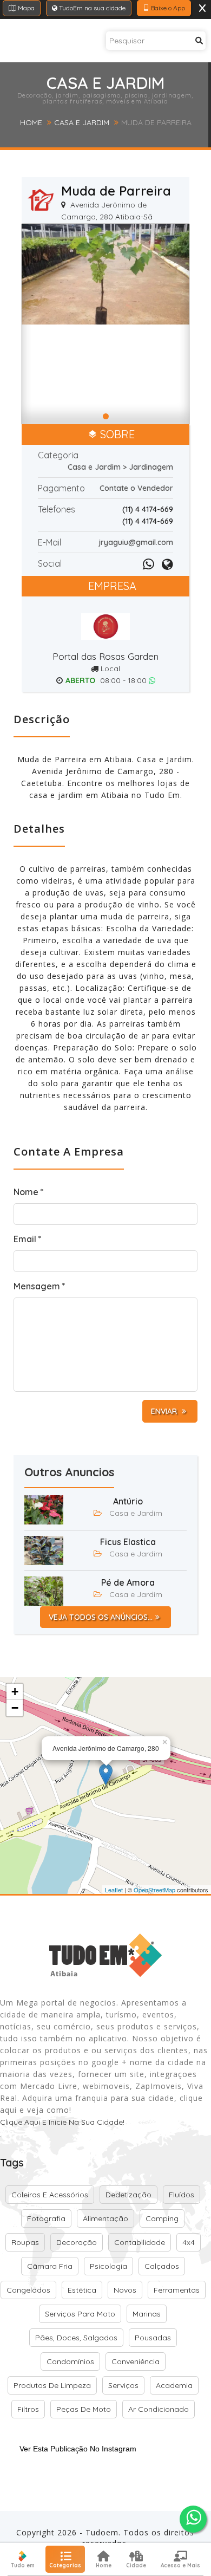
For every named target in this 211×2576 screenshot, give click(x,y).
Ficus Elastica (128, 1542)
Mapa (25, 8)
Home (31, 122)
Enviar (165, 1411)
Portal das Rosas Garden (105, 656)
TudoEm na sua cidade (91, 8)
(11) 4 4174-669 (148, 509)
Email (28, 1239)
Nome (29, 1192)
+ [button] (15, 1692)
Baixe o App (167, 8)
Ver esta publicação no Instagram (78, 2449)
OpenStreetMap (154, 1890)
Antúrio (128, 1501)
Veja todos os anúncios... (101, 1617)
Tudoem (102, 2532)
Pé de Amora (128, 1582)
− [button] (15, 1708)
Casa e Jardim (82, 122)
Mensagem (39, 1286)
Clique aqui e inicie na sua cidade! (62, 2122)
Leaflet (114, 1890)
